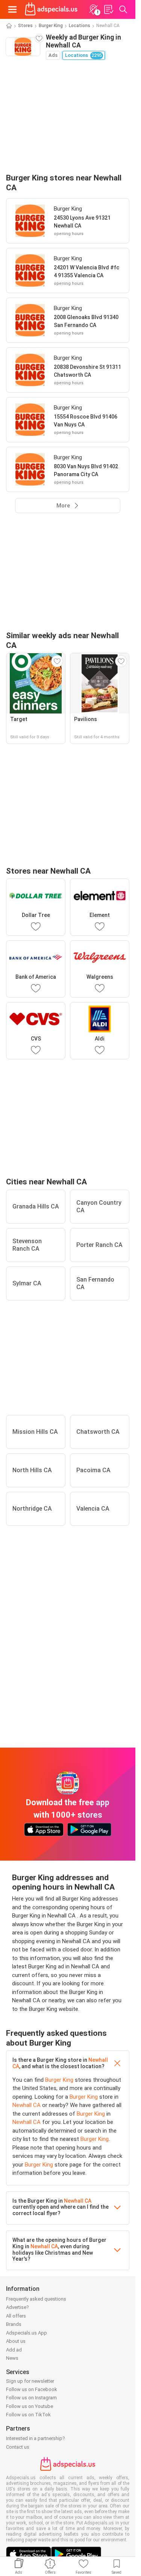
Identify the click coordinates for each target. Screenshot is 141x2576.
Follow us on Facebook (32, 2389)
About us (16, 2341)
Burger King (51, 26)
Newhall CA (27, 2105)
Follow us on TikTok (28, 2415)
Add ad (14, 2350)
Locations (80, 26)
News (12, 2358)
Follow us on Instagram (31, 2398)
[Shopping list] (108, 9)
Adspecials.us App (27, 2333)
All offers (16, 2316)
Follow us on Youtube (30, 2406)
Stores (25, 26)
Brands (14, 2324)
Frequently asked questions (36, 2299)
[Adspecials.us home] (51, 9)
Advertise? (17, 2307)
